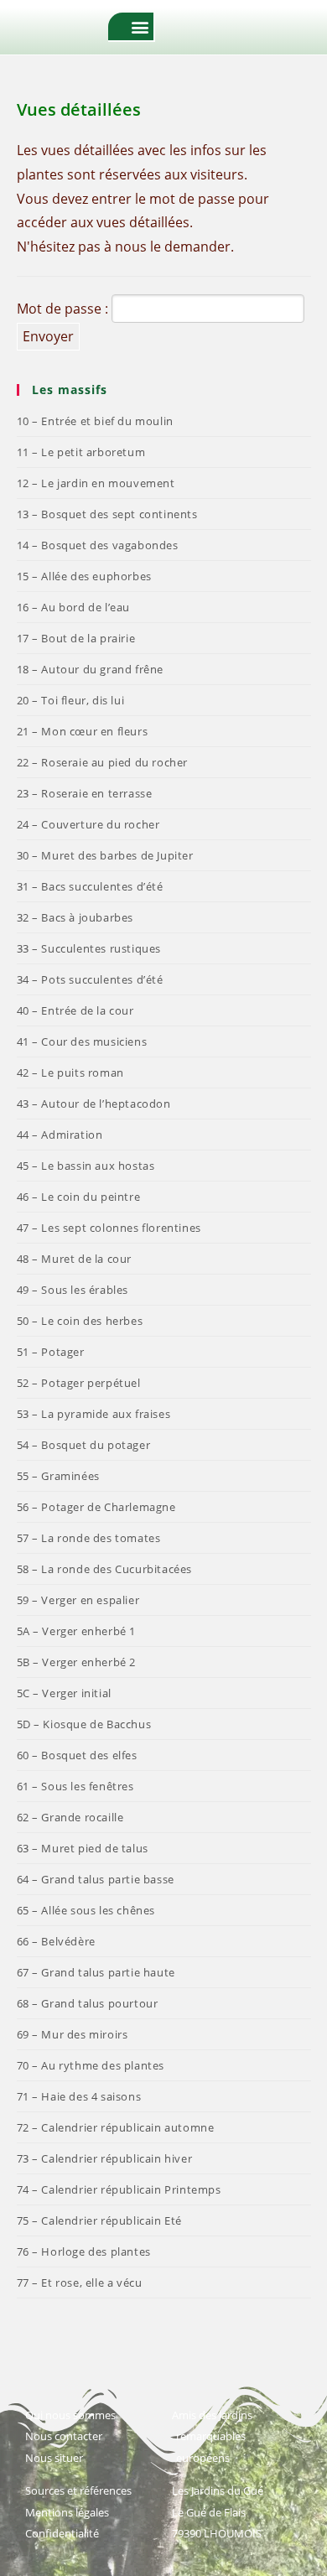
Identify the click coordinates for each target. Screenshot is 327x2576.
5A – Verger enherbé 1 (77, 1631)
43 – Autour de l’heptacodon (94, 1104)
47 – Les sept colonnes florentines (109, 1228)
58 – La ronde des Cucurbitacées (105, 1569)
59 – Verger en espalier (78, 1600)
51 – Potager (51, 1352)
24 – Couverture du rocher (88, 824)
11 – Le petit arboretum (81, 452)
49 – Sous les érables (73, 1290)
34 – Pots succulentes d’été (90, 979)
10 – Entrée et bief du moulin (95, 421)
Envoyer (48, 336)
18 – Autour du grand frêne (91, 669)
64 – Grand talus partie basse (96, 1879)
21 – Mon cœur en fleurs (83, 731)
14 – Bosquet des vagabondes (98, 545)
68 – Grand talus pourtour (88, 2003)
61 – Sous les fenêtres (75, 1786)
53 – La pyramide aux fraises (94, 1414)
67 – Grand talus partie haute (96, 1972)
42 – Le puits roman (70, 1072)
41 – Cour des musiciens (82, 1041)
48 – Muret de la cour (75, 1259)
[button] (140, 26)
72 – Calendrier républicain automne (116, 2127)
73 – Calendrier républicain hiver (105, 2158)
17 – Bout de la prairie (76, 638)
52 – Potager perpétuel (79, 1383)
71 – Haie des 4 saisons (79, 2096)
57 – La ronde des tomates (89, 1538)
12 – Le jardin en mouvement (96, 483)
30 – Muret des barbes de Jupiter (105, 855)
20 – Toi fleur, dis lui (71, 700)
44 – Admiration (60, 1135)
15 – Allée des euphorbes (84, 576)
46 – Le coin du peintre (79, 1197)
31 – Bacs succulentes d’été (90, 886)
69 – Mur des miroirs (73, 2034)
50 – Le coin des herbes (80, 1321)
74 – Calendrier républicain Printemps (119, 2189)
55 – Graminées (58, 1476)
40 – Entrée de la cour (75, 1010)
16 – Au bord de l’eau (74, 607)
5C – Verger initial (64, 1693)
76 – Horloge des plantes (84, 2251)
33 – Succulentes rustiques (89, 948)
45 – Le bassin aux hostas (86, 1166)
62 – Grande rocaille (70, 1817)
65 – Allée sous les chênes (86, 1910)
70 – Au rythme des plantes (91, 2065)
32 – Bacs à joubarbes (75, 917)
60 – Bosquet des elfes (77, 1755)
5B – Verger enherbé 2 (77, 1662)
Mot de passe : (64, 309)
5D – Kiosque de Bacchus (84, 1724)
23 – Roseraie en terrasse (85, 793)
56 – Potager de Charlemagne (96, 1507)
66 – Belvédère (56, 1941)
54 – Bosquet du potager (84, 1445)
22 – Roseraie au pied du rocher (103, 762)
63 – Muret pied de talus (83, 1848)
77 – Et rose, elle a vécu (80, 2283)
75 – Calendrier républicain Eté (100, 2220)
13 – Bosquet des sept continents (107, 514)
